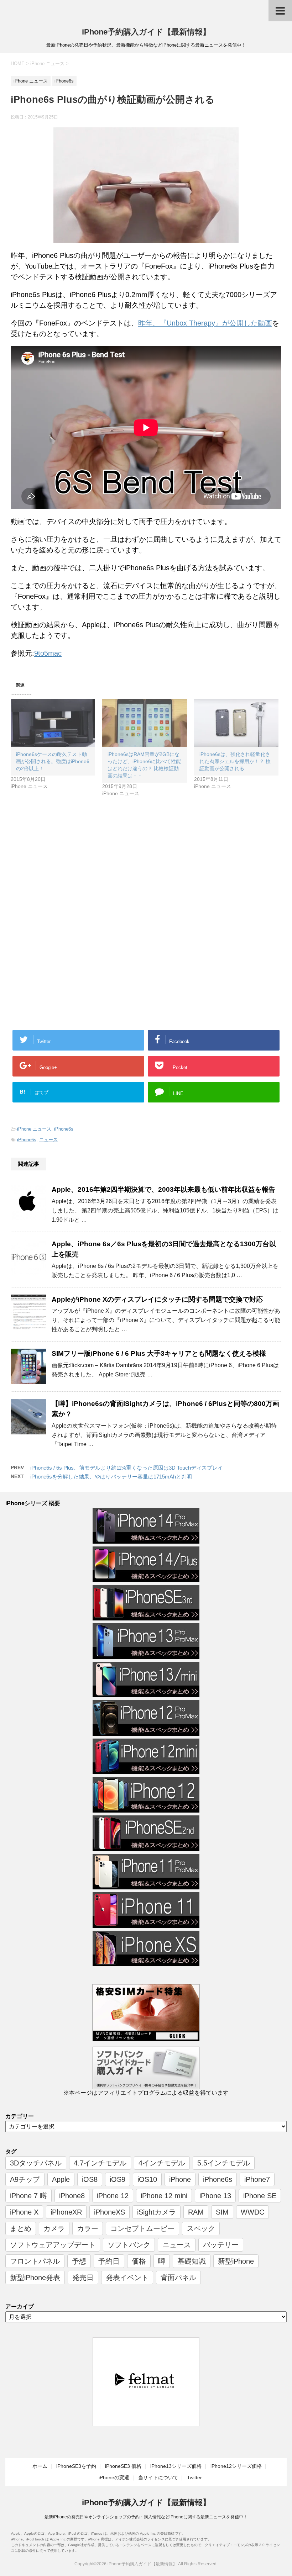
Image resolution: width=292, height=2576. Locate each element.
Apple (61, 2179)
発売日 (83, 2278)
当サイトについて (158, 2477)
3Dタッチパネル (36, 2163)
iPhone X (24, 2212)
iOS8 (90, 2179)
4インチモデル (162, 2163)
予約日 (109, 2261)
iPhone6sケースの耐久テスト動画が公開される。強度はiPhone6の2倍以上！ (53, 761)
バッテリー (221, 2245)
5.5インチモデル (224, 2163)
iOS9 (118, 2179)
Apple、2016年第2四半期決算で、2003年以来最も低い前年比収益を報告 (163, 1189)
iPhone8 (72, 2196)
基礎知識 (192, 2261)
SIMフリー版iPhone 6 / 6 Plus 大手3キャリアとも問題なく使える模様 (159, 1353)
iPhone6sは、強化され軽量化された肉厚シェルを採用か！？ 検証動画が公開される (235, 761)
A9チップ (25, 2179)
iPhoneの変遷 (114, 2477)
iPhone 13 (215, 2196)
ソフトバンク (129, 2245)
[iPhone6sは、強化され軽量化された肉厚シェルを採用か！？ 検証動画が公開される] (236, 723)
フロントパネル (35, 2261)
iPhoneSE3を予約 (76, 2466)
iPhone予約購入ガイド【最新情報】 (146, 32)
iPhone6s (64, 1129)
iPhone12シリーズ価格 (236, 2466)
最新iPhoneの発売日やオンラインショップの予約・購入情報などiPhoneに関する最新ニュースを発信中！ (146, 2517)
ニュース (48, 1140)
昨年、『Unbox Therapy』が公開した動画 (205, 323)
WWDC (252, 2212)
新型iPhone (236, 2261)
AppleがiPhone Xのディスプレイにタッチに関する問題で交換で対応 (157, 1299)
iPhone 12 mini (164, 2196)
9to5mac (48, 653)
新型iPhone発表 (35, 2278)
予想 (79, 2261)
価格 (139, 2261)
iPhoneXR (66, 2212)
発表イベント (127, 2278)
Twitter (194, 2477)
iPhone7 (257, 2179)
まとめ (21, 2228)
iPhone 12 (113, 2196)
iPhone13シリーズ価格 (176, 2466)
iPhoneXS (109, 2212)
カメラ (54, 2228)
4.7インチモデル (100, 2163)
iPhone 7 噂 (28, 2196)
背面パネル (178, 2278)
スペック (201, 2228)
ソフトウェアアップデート (53, 2245)
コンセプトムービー (142, 2228)
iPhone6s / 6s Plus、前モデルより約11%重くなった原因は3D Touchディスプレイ (127, 1468)
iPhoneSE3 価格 (123, 2466)
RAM (196, 2212)
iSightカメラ (157, 2212)
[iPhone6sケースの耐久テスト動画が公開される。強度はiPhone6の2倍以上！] (53, 723)
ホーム (40, 2466)
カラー (88, 2228)
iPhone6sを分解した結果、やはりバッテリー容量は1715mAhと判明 (111, 1477)
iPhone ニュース (34, 1129)
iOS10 (147, 2179)
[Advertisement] (71, 865)
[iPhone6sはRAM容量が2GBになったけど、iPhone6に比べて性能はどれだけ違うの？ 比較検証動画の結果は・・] (144, 723)
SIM (222, 2212)
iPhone (180, 2179)
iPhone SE (260, 2196)
